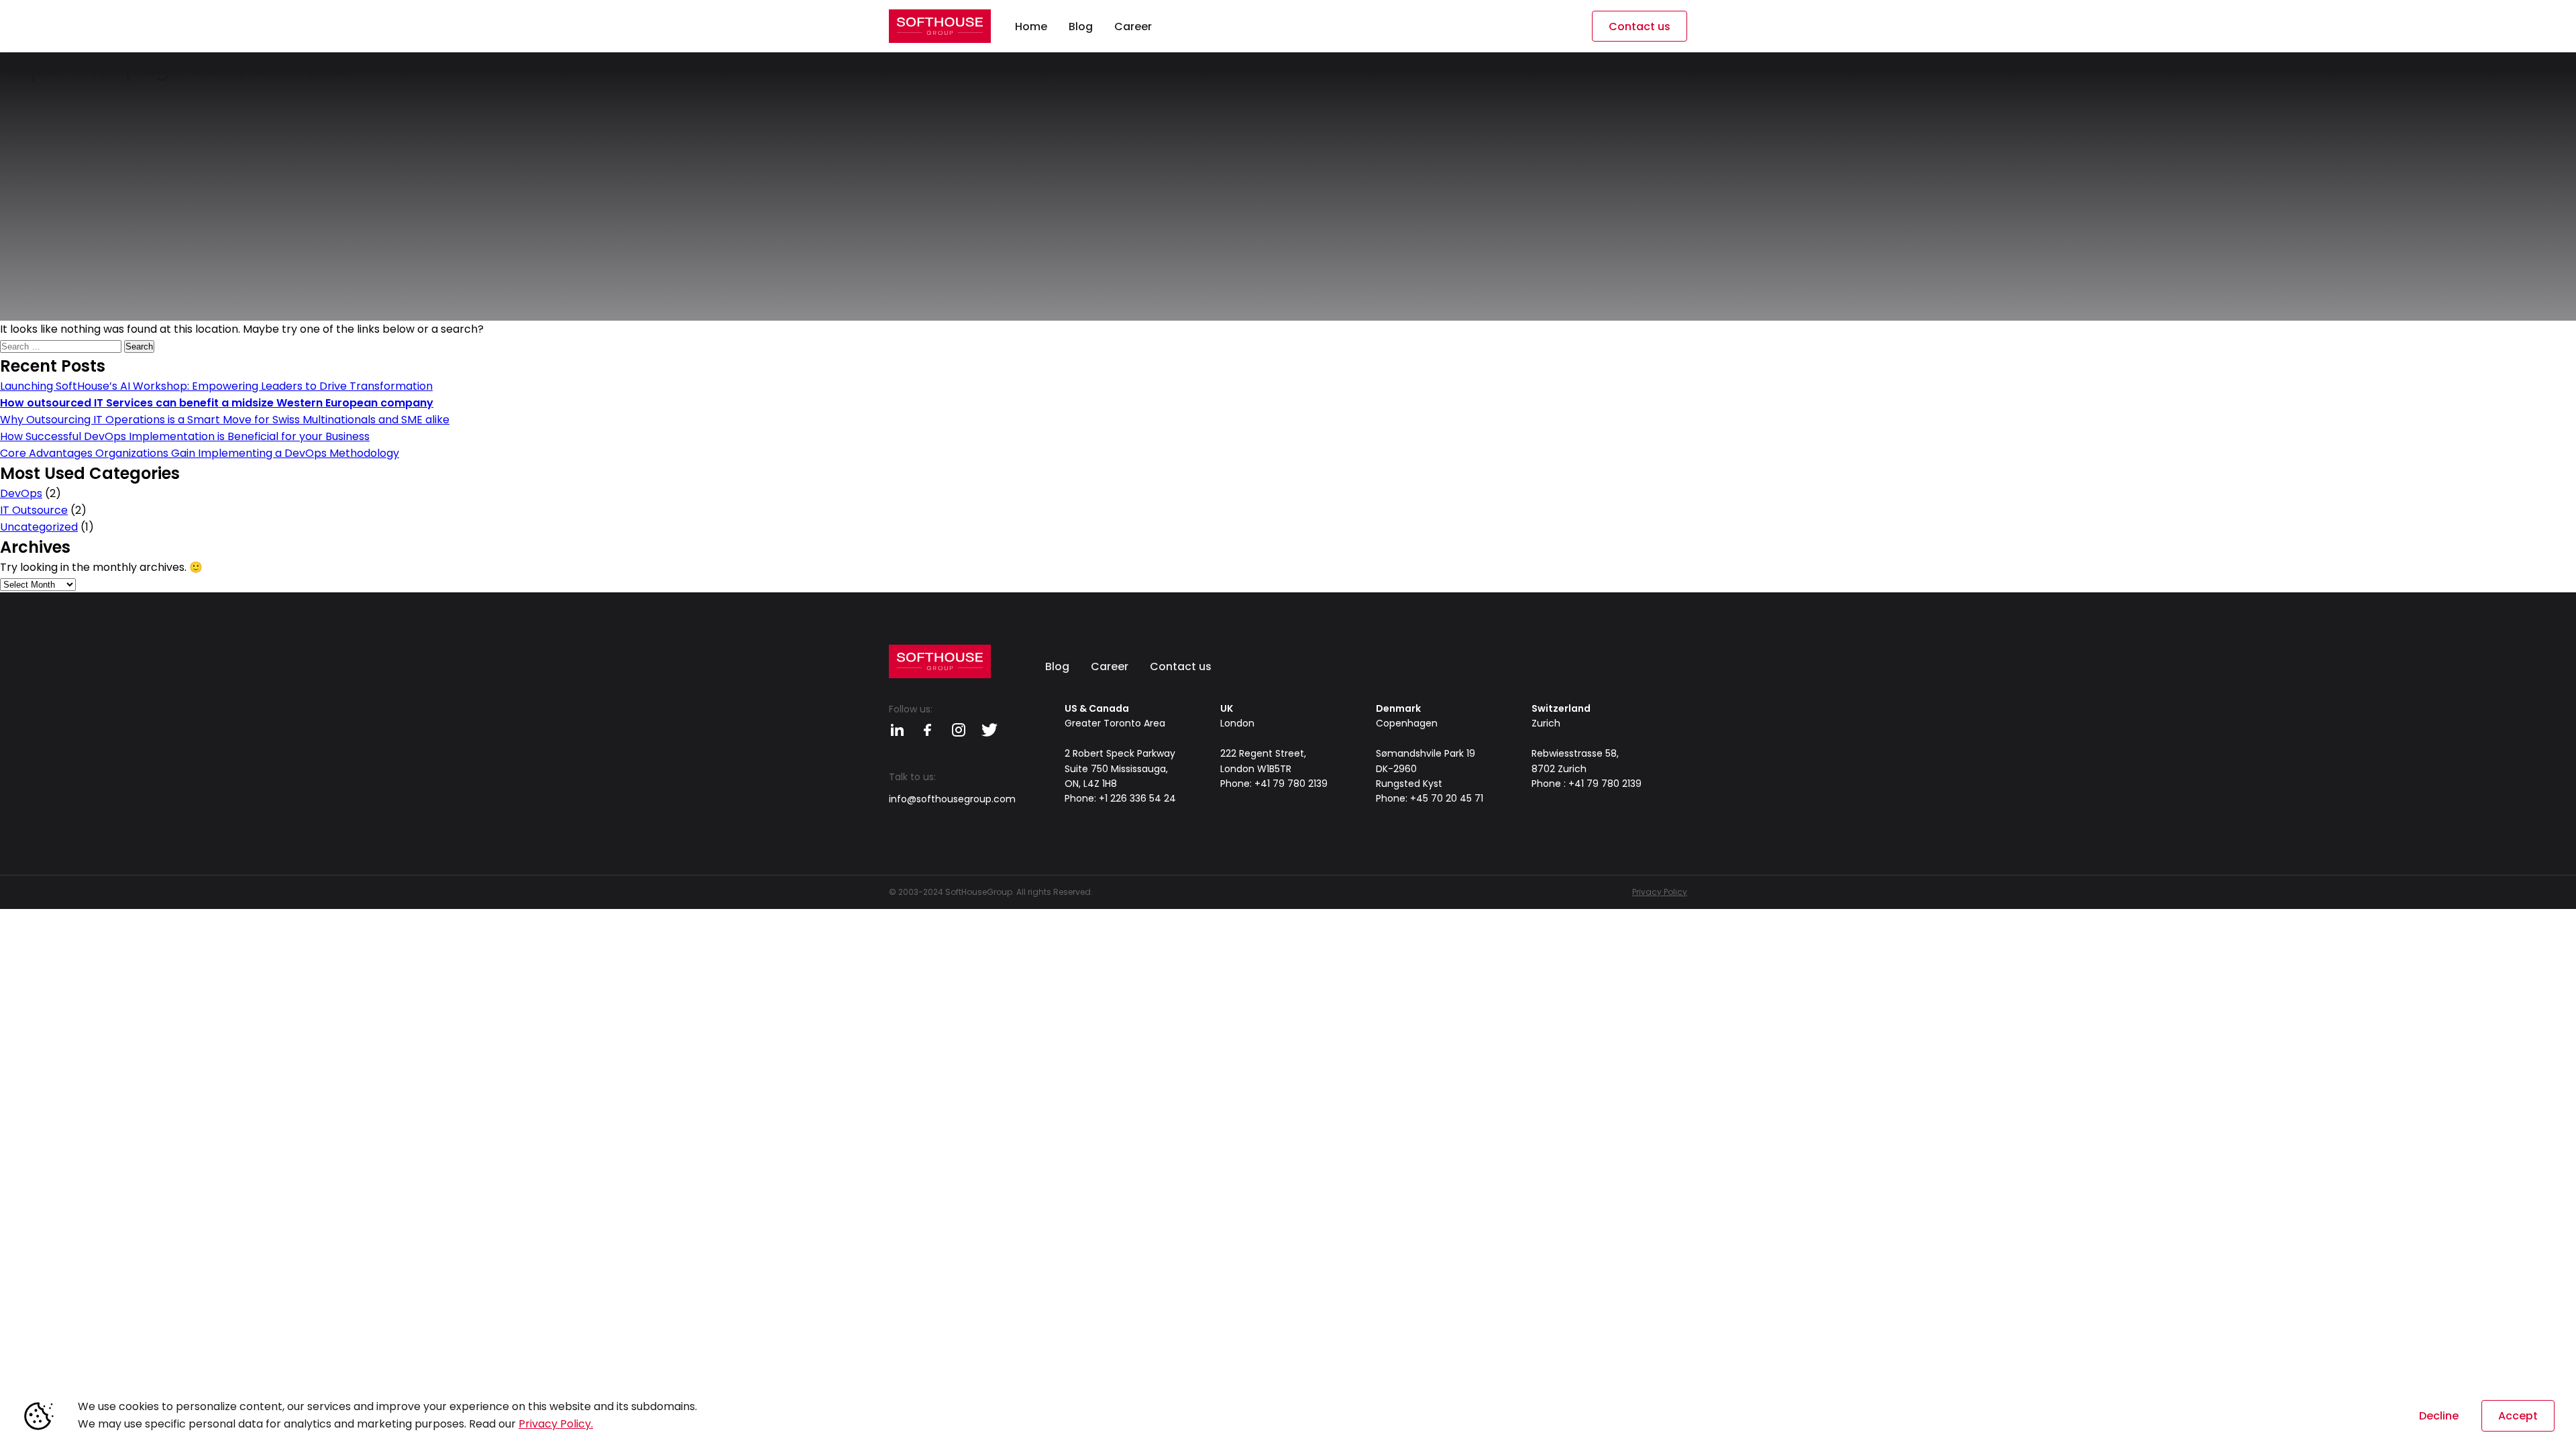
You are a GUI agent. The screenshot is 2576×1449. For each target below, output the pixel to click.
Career (1110, 666)
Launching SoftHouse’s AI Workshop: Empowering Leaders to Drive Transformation (216, 386)
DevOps (21, 493)
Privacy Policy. (556, 1424)
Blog (1057, 666)
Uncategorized (39, 527)
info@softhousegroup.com (952, 799)
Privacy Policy (1660, 892)
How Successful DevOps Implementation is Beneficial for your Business (185, 436)
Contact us (1640, 26)
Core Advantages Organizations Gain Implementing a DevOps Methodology (200, 453)
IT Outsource (34, 510)
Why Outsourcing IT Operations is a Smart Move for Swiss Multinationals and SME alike (225, 420)
